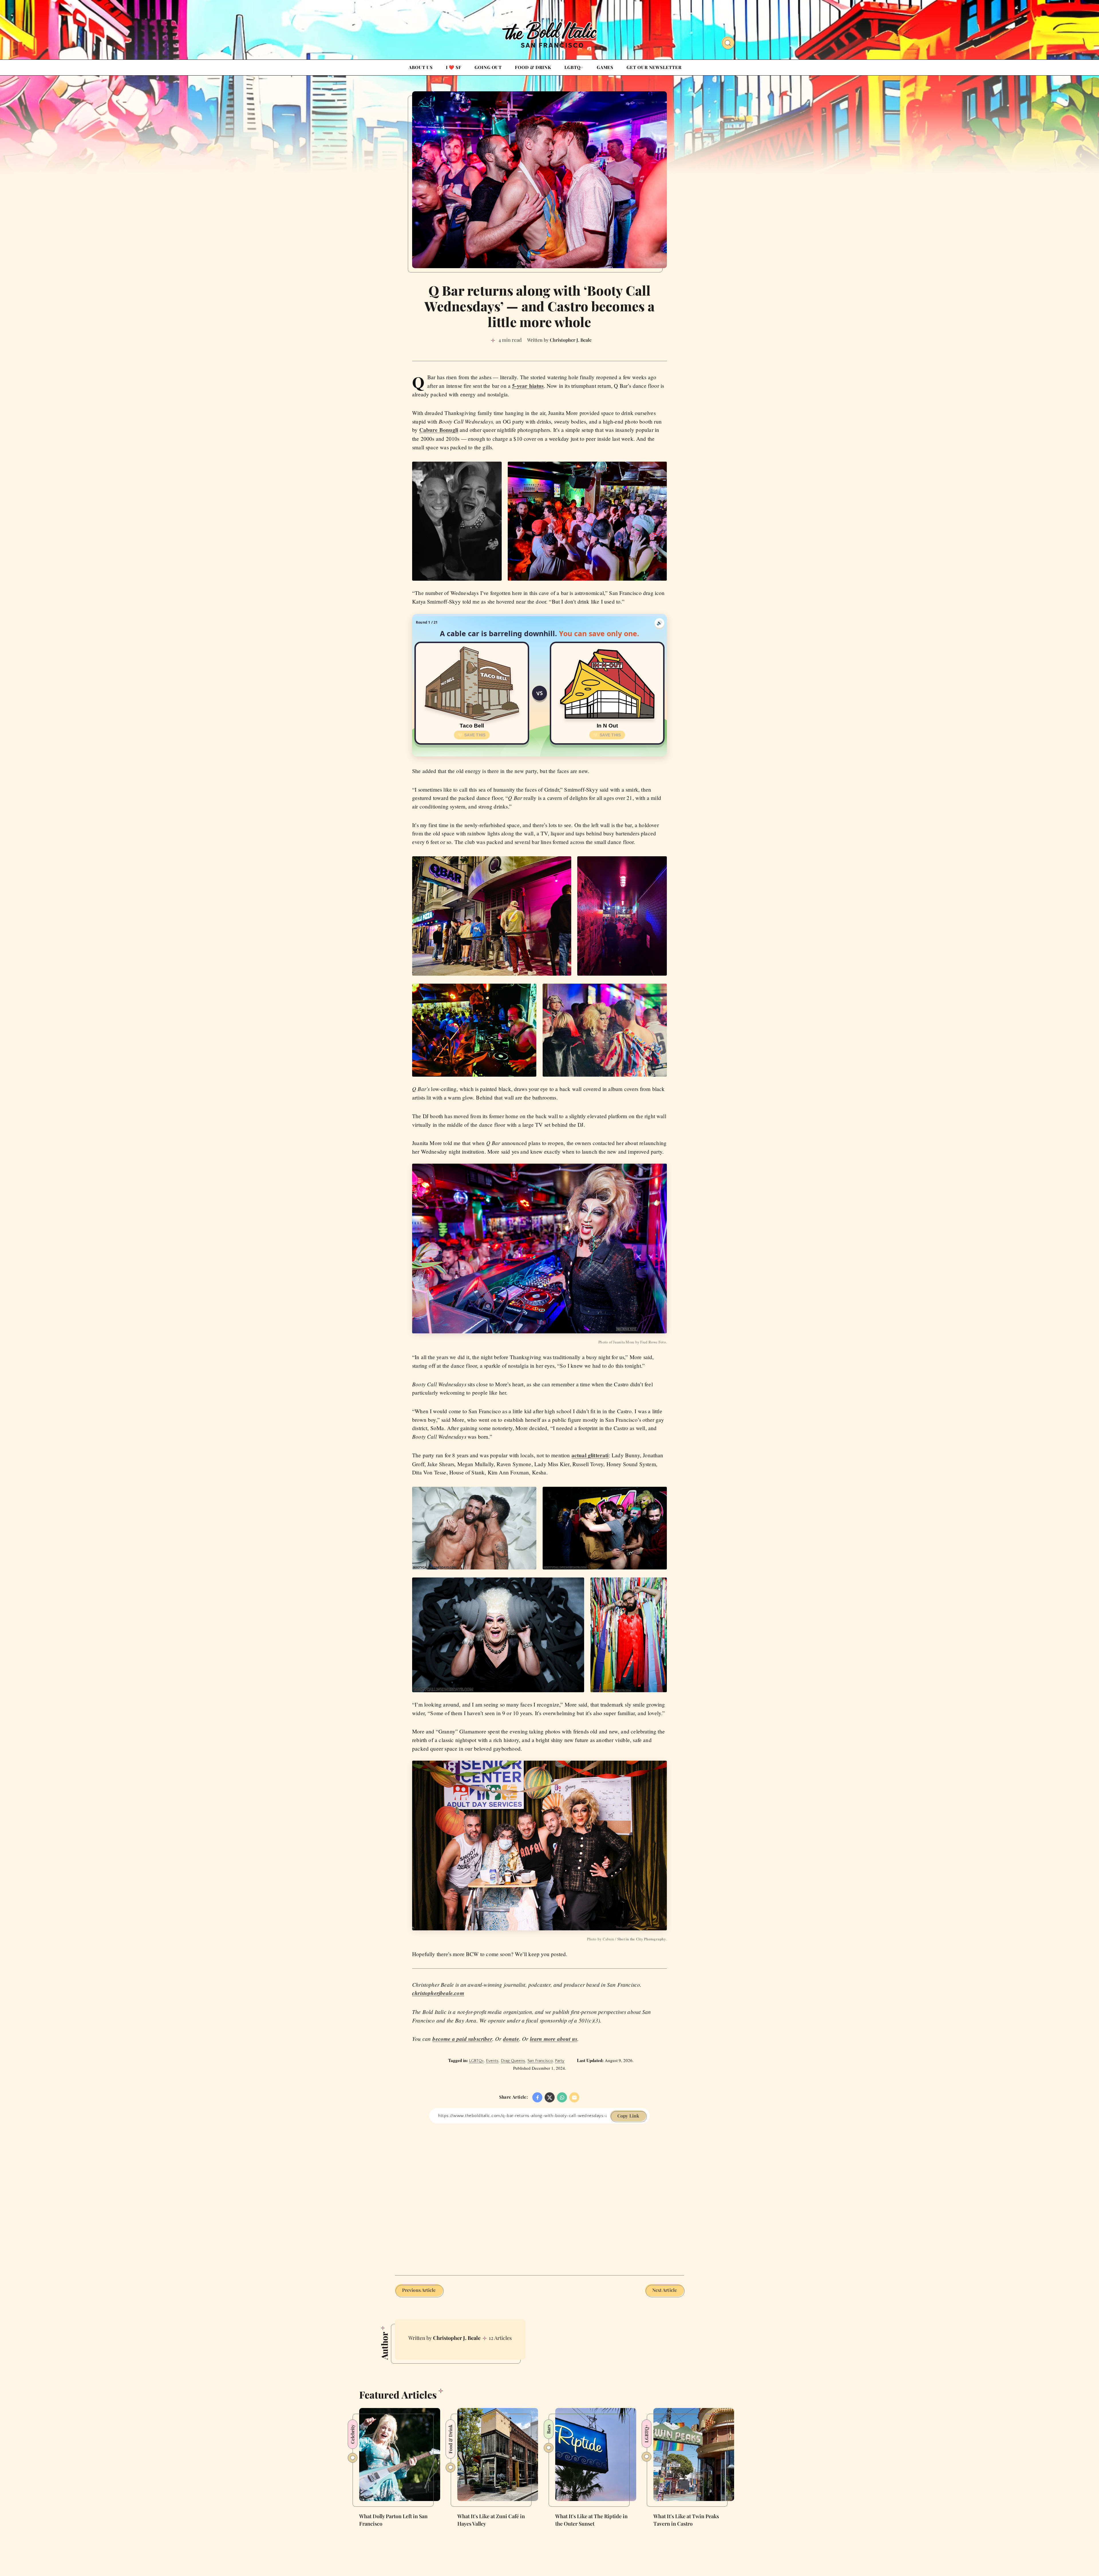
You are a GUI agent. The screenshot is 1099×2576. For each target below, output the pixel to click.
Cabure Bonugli (439, 430)
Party (560, 2061)
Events (492, 2061)
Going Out (488, 67)
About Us (421, 67)
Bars (548, 2429)
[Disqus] (539, 2195)
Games (605, 67)
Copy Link (628, 2116)
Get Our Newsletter (654, 67)
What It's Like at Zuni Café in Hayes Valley (491, 2520)
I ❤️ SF (454, 67)
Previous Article (419, 2290)
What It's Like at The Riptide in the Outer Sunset (591, 2520)
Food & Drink (533, 67)
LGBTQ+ (574, 67)
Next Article (665, 2290)
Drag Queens (513, 2061)
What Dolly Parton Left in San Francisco (393, 2520)
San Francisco (540, 2061)
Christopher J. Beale (457, 2338)
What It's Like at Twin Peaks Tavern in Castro (686, 2520)
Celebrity (352, 2434)
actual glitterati (590, 1455)
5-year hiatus (528, 386)
